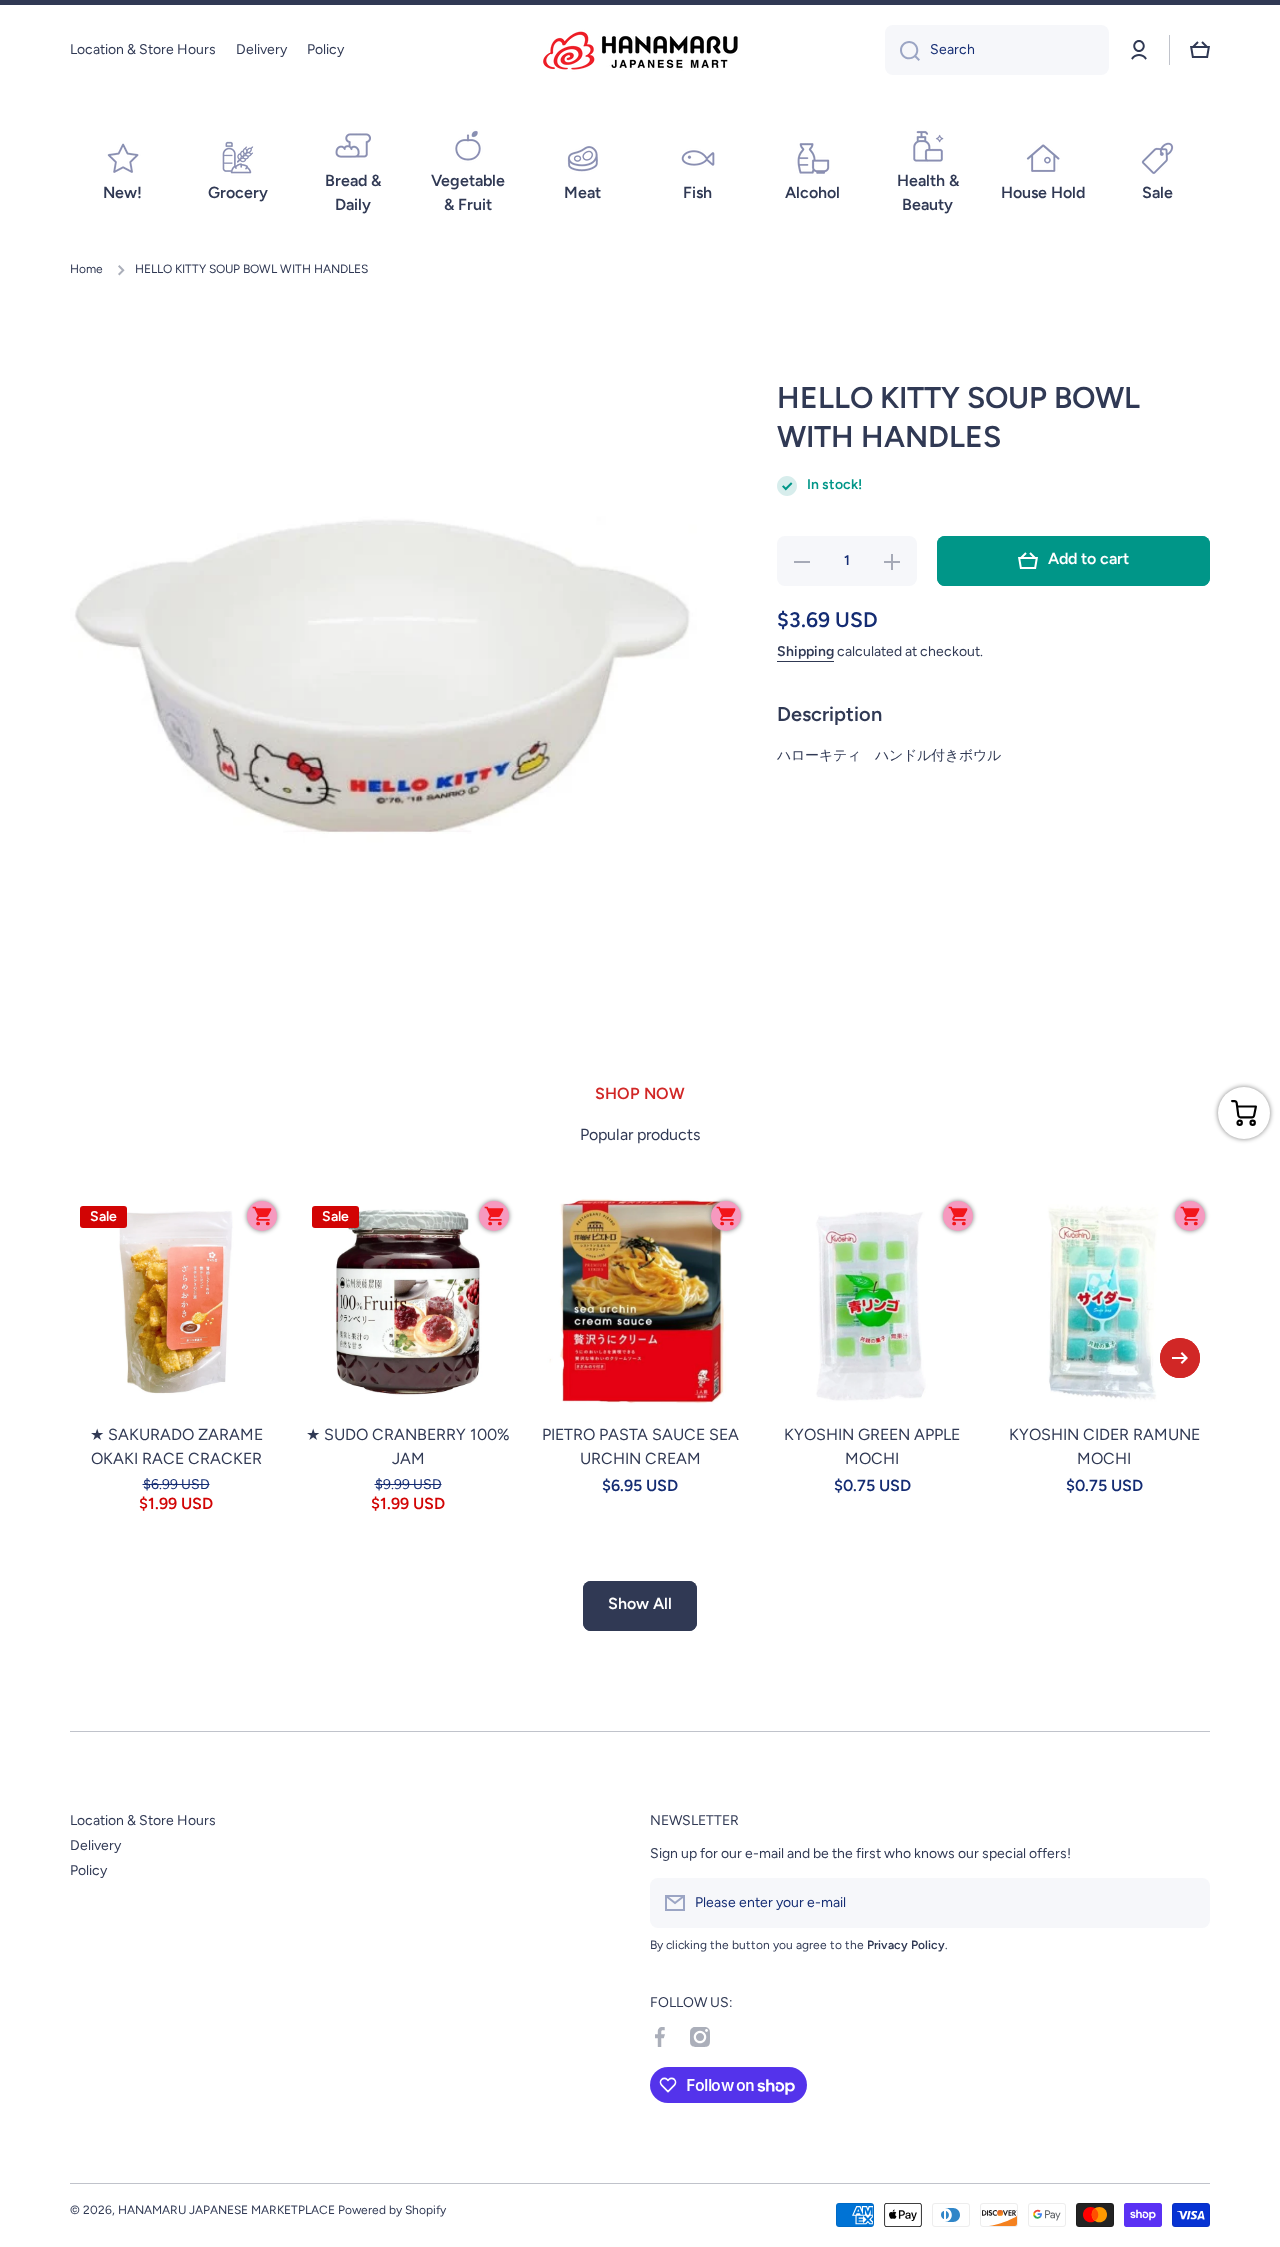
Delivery (95, 1845)
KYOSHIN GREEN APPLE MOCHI (872, 1446)
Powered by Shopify (392, 2210)
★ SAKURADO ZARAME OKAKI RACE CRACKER (176, 1446)
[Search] (902, 50)
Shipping (805, 651)
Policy (88, 1870)
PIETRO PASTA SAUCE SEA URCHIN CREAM (640, 1446)
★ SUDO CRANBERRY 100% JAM (408, 1446)
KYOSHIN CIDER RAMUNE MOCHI (1104, 1446)
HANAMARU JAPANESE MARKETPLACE (226, 2210)
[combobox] (997, 50)
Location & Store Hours (143, 1820)
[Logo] (640, 50)
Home (86, 269)
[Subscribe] (1185, 1903)
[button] (1200, 50)
